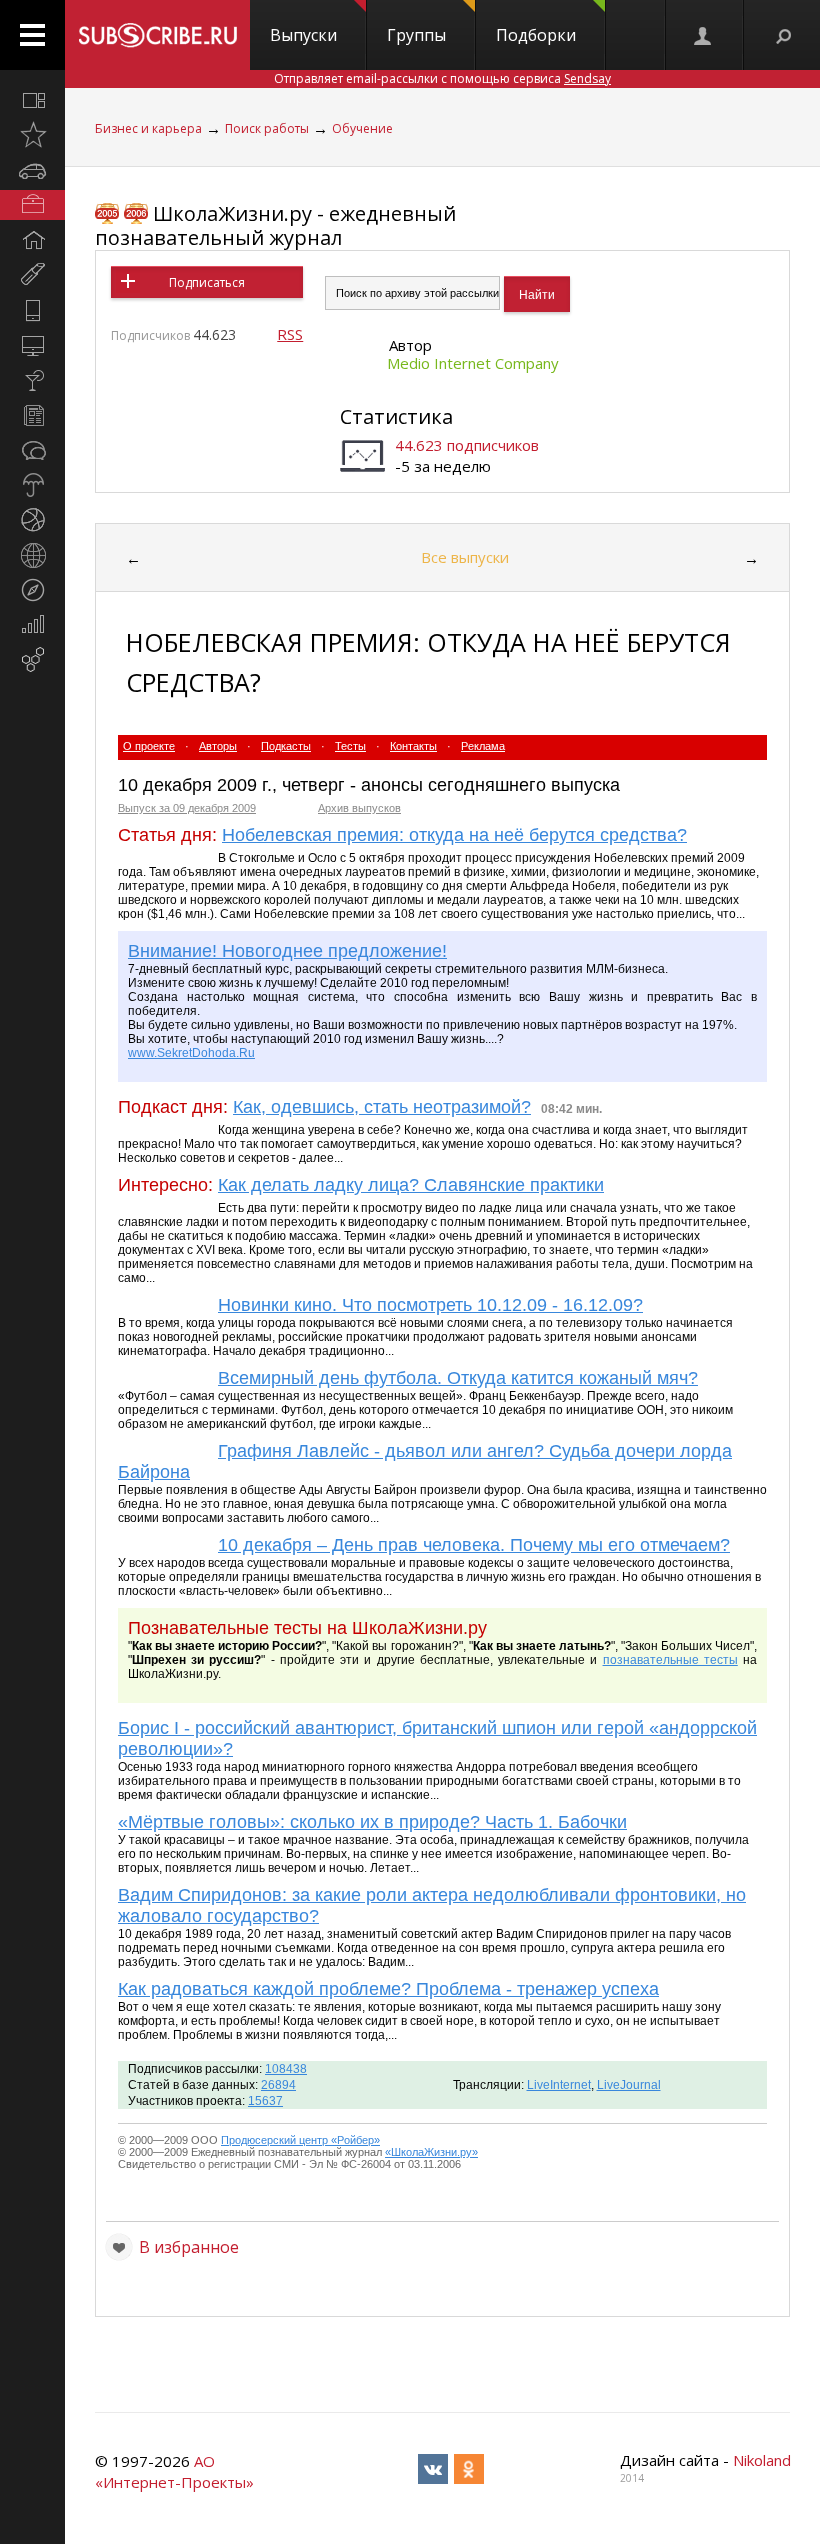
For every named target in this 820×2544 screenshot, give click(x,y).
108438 (286, 2069)
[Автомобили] (32, 170)
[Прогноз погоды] (32, 485)
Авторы (218, 746)
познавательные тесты (670, 1660)
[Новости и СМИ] (32, 415)
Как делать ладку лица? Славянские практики (411, 1185)
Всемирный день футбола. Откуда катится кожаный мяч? (458, 1378)
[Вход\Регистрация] (704, 35)
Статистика (396, 416)
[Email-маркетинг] (32, 660)
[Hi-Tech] (32, 310)
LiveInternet (559, 2085)
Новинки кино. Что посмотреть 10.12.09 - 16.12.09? (430, 1305)
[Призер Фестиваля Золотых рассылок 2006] (136, 213)
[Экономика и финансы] (32, 625)
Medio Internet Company (473, 363)
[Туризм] (32, 590)
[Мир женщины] (32, 275)
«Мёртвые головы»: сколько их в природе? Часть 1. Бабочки (372, 1822)
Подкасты (286, 746)
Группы (416, 35)
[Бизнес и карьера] (32, 205)
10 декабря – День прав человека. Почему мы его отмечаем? (474, 1545)
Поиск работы (267, 128)
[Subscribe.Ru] (157, 35)
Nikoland (762, 2460)
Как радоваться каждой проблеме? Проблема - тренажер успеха (388, 1989)
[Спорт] (32, 520)
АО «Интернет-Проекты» (174, 2471)
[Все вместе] (32, 100)
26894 (278, 2085)
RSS (290, 334)
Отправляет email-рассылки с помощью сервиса (442, 78)
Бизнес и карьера (148, 128)
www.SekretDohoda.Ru (191, 1053)
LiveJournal (629, 2085)
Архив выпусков (359, 808)
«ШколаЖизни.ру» (431, 2152)
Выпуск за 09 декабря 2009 (187, 808)
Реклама (483, 746)
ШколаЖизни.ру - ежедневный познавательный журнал (275, 225)
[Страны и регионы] (32, 555)
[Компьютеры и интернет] (32, 345)
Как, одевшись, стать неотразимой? (382, 1107)
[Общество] (32, 450)
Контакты (413, 746)
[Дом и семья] (32, 240)
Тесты (350, 746)
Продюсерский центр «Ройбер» (300, 2140)
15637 (265, 2101)
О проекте (149, 746)
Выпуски (303, 35)
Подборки (536, 35)
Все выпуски (465, 557)
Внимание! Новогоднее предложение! (287, 951)
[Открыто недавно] (32, 135)
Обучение (362, 128)
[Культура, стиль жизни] (32, 380)
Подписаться (207, 282)
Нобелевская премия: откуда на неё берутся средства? (454, 835)
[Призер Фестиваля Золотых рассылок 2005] (107, 213)
